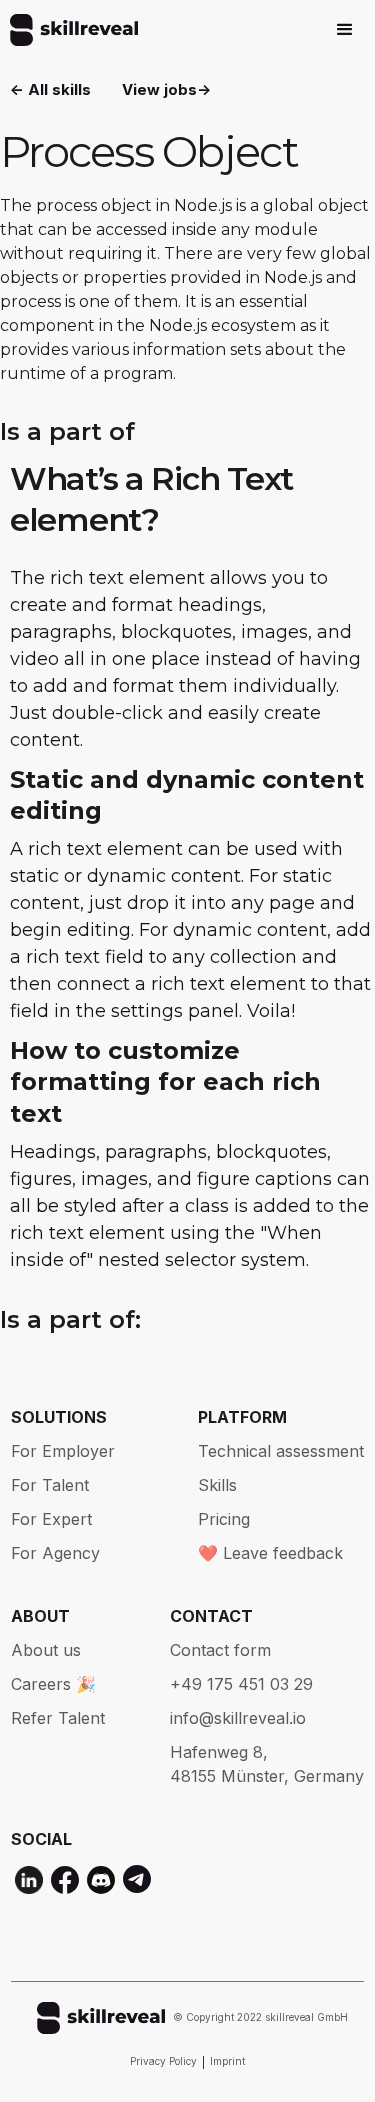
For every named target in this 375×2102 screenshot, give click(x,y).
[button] (345, 30)
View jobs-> (166, 89)
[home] (69, 30)
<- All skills (50, 89)
